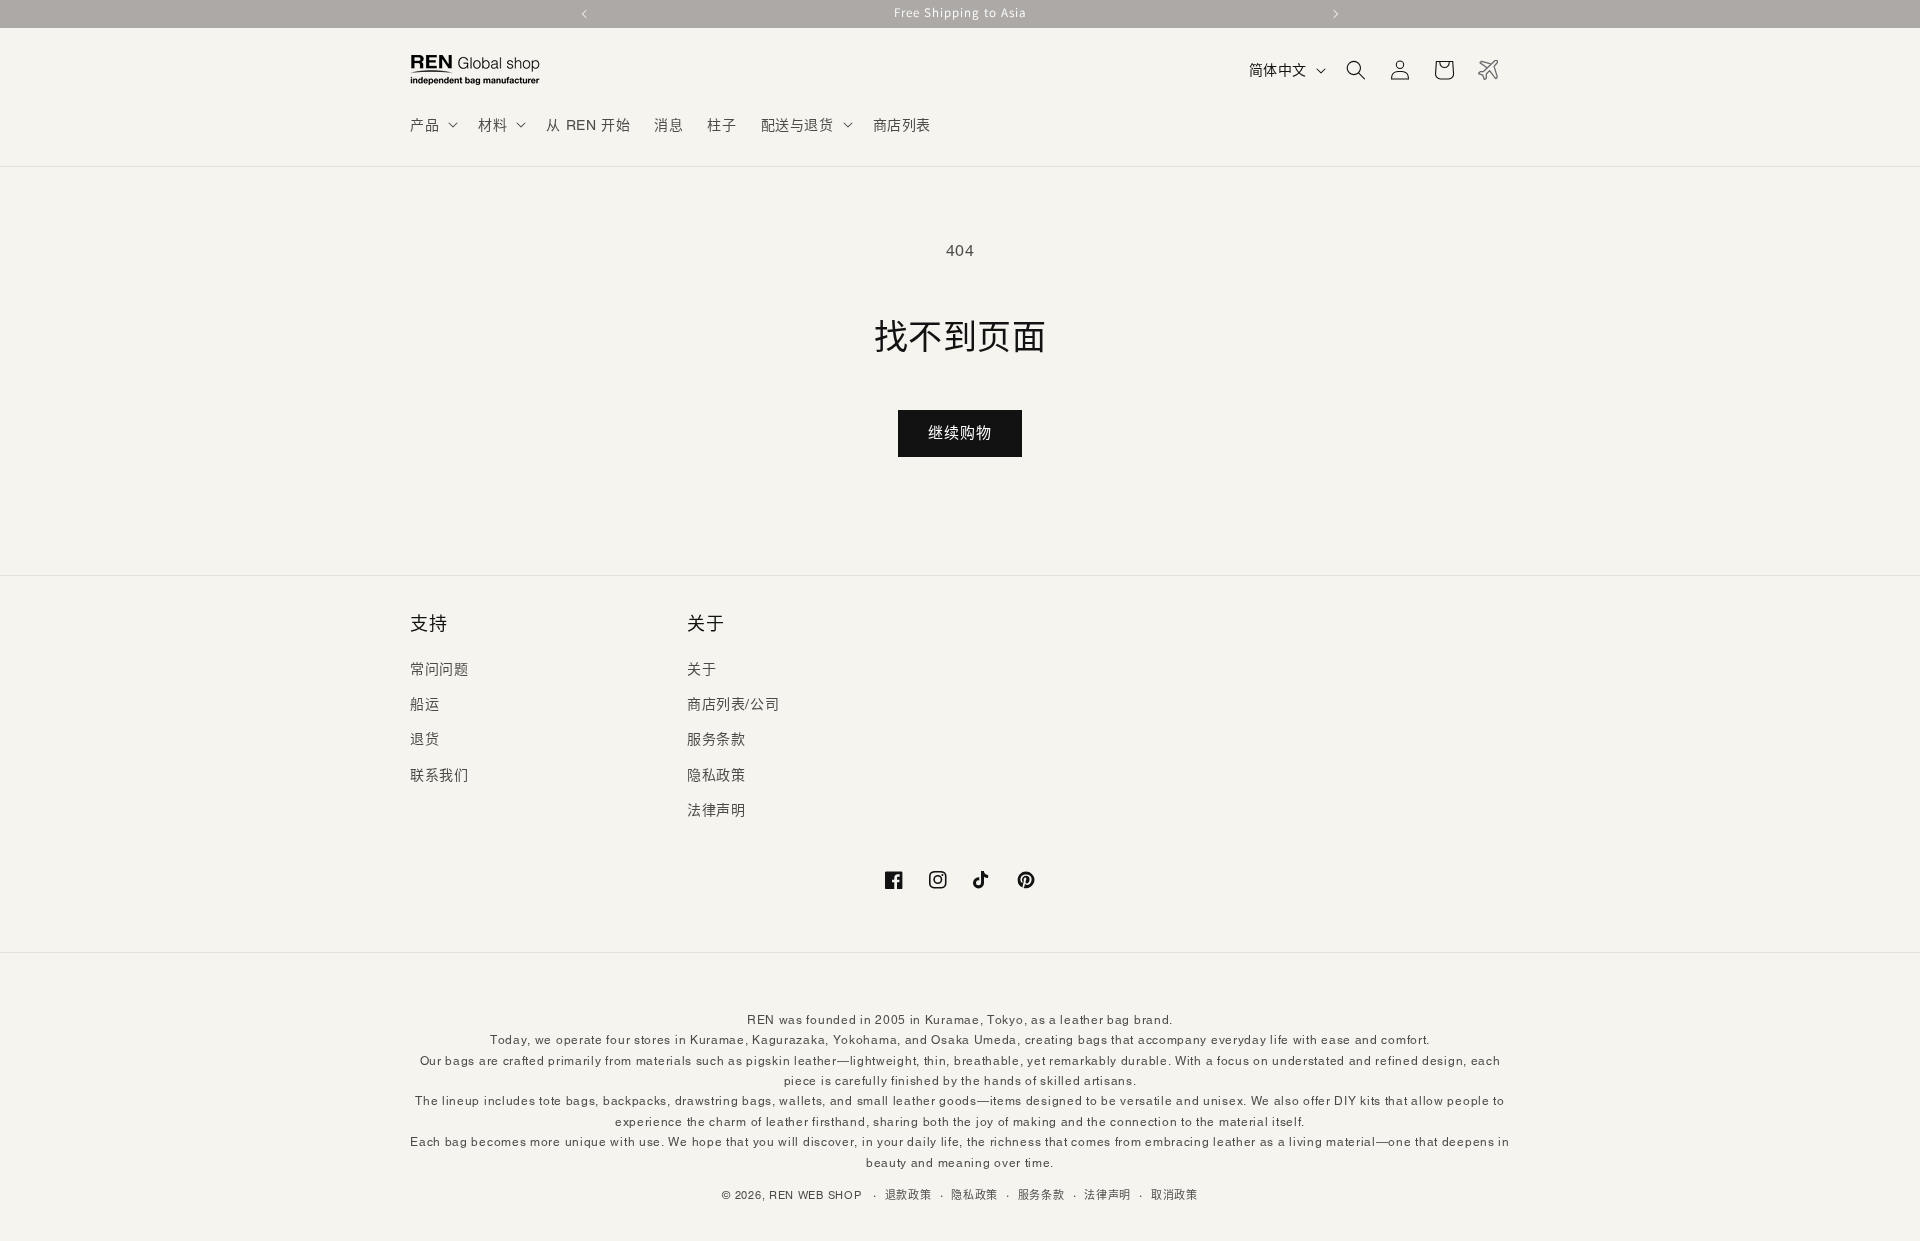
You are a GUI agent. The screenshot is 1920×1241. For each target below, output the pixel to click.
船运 (424, 704)
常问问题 (439, 669)
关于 (701, 669)
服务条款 (716, 739)
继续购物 (960, 432)
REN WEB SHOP (815, 1195)
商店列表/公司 (733, 704)
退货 (424, 739)
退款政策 (908, 1195)
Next (1334, 14)
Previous (586, 14)
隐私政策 (716, 775)
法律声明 (716, 810)
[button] (432, 124)
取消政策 (1174, 1195)
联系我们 (439, 775)
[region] (960, 14)
